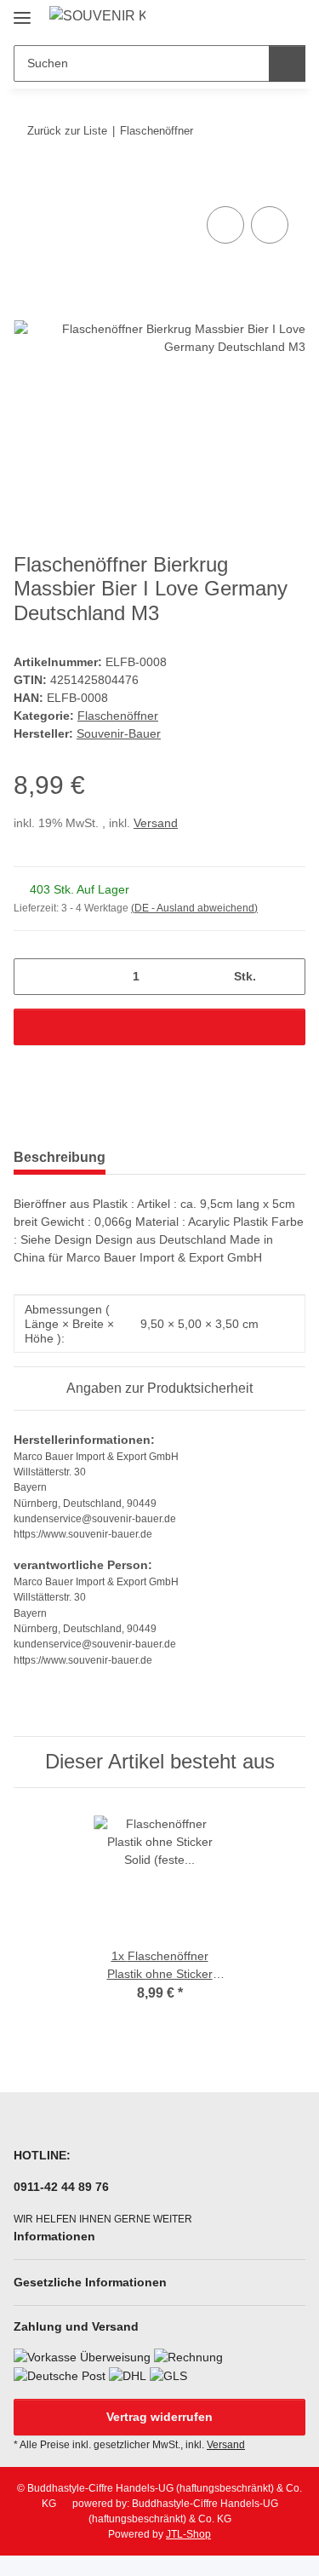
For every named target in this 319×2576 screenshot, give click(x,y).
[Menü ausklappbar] (22, 11)
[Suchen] (287, 63)
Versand (156, 823)
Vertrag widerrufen (159, 2417)
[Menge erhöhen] (286, 977)
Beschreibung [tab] (60, 1157)
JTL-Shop (188, 2534)
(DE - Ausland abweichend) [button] (194, 908)
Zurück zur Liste (67, 131)
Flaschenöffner (118, 716)
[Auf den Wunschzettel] (270, 225)
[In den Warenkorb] (27, 183)
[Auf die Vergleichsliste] (225, 225)
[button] (238, 19)
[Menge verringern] (33, 977)
